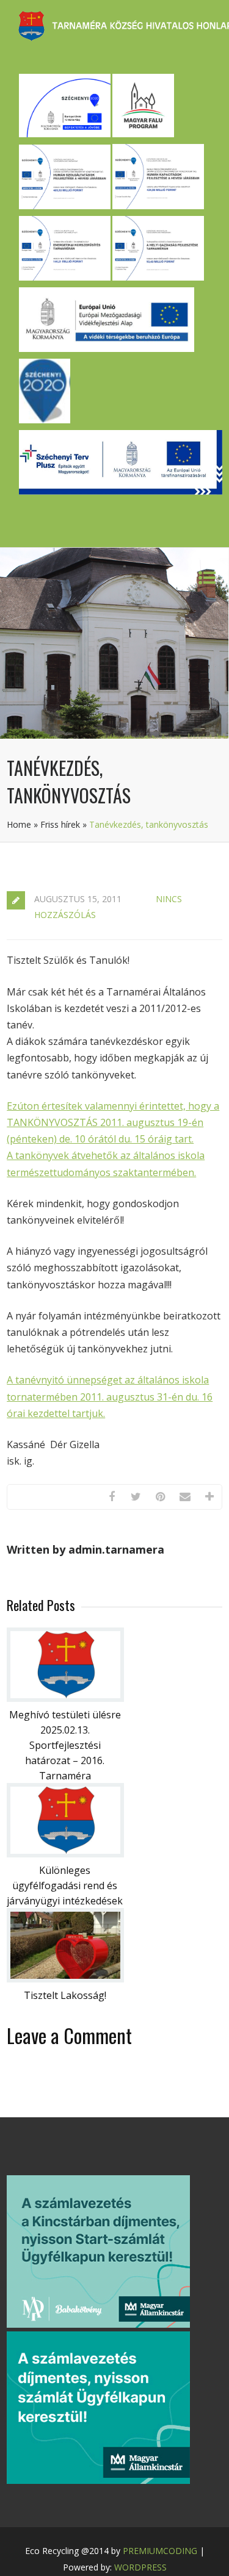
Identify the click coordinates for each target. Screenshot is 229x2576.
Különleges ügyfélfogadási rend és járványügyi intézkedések (65, 1885)
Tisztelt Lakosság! (65, 1995)
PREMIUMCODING (160, 2551)
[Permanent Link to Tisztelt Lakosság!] (65, 1979)
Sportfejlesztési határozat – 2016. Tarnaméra (65, 1760)
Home (19, 824)
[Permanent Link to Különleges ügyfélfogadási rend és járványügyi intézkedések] (65, 1854)
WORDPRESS (140, 2567)
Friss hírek (60, 824)
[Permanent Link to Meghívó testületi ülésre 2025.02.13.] (65, 1698)
